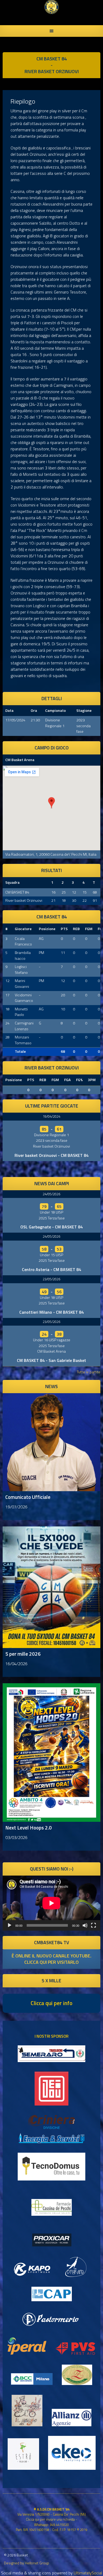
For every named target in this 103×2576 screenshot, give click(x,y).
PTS (64, 929)
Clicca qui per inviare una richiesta (50, 2519)
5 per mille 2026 (23, 1654)
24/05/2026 (51, 1194)
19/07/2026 (16, 1507)
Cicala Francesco (23, 941)
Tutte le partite (89, 1372)
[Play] (10, 1925)
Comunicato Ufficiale (28, 1497)
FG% (79, 1080)
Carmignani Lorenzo (24, 1026)
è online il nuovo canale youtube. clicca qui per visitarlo (51, 1959)
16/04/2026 (16, 1664)
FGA (67, 1080)
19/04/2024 (51, 1116)
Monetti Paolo (21, 1012)
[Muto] (85, 1925)
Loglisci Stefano (21, 970)
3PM (92, 1080)
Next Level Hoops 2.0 (29, 1827)
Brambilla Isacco (23, 956)
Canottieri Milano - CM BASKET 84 (51, 1312)
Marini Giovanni (22, 984)
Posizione (47, 929)
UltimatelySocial (88, 2573)
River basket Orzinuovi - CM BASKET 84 (51, 1155)
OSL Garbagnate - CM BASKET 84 (51, 1227)
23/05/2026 (51, 1279)
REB (76, 929)
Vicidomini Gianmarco (24, 998)
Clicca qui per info (51, 2003)
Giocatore (23, 929)
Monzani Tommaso (23, 1040)
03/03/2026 (16, 1837)
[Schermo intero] (93, 1925)
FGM (89, 929)
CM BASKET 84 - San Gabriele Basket (51, 1360)
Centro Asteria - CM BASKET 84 (51, 1269)
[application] (51, 1903)
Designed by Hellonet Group (27, 2563)
